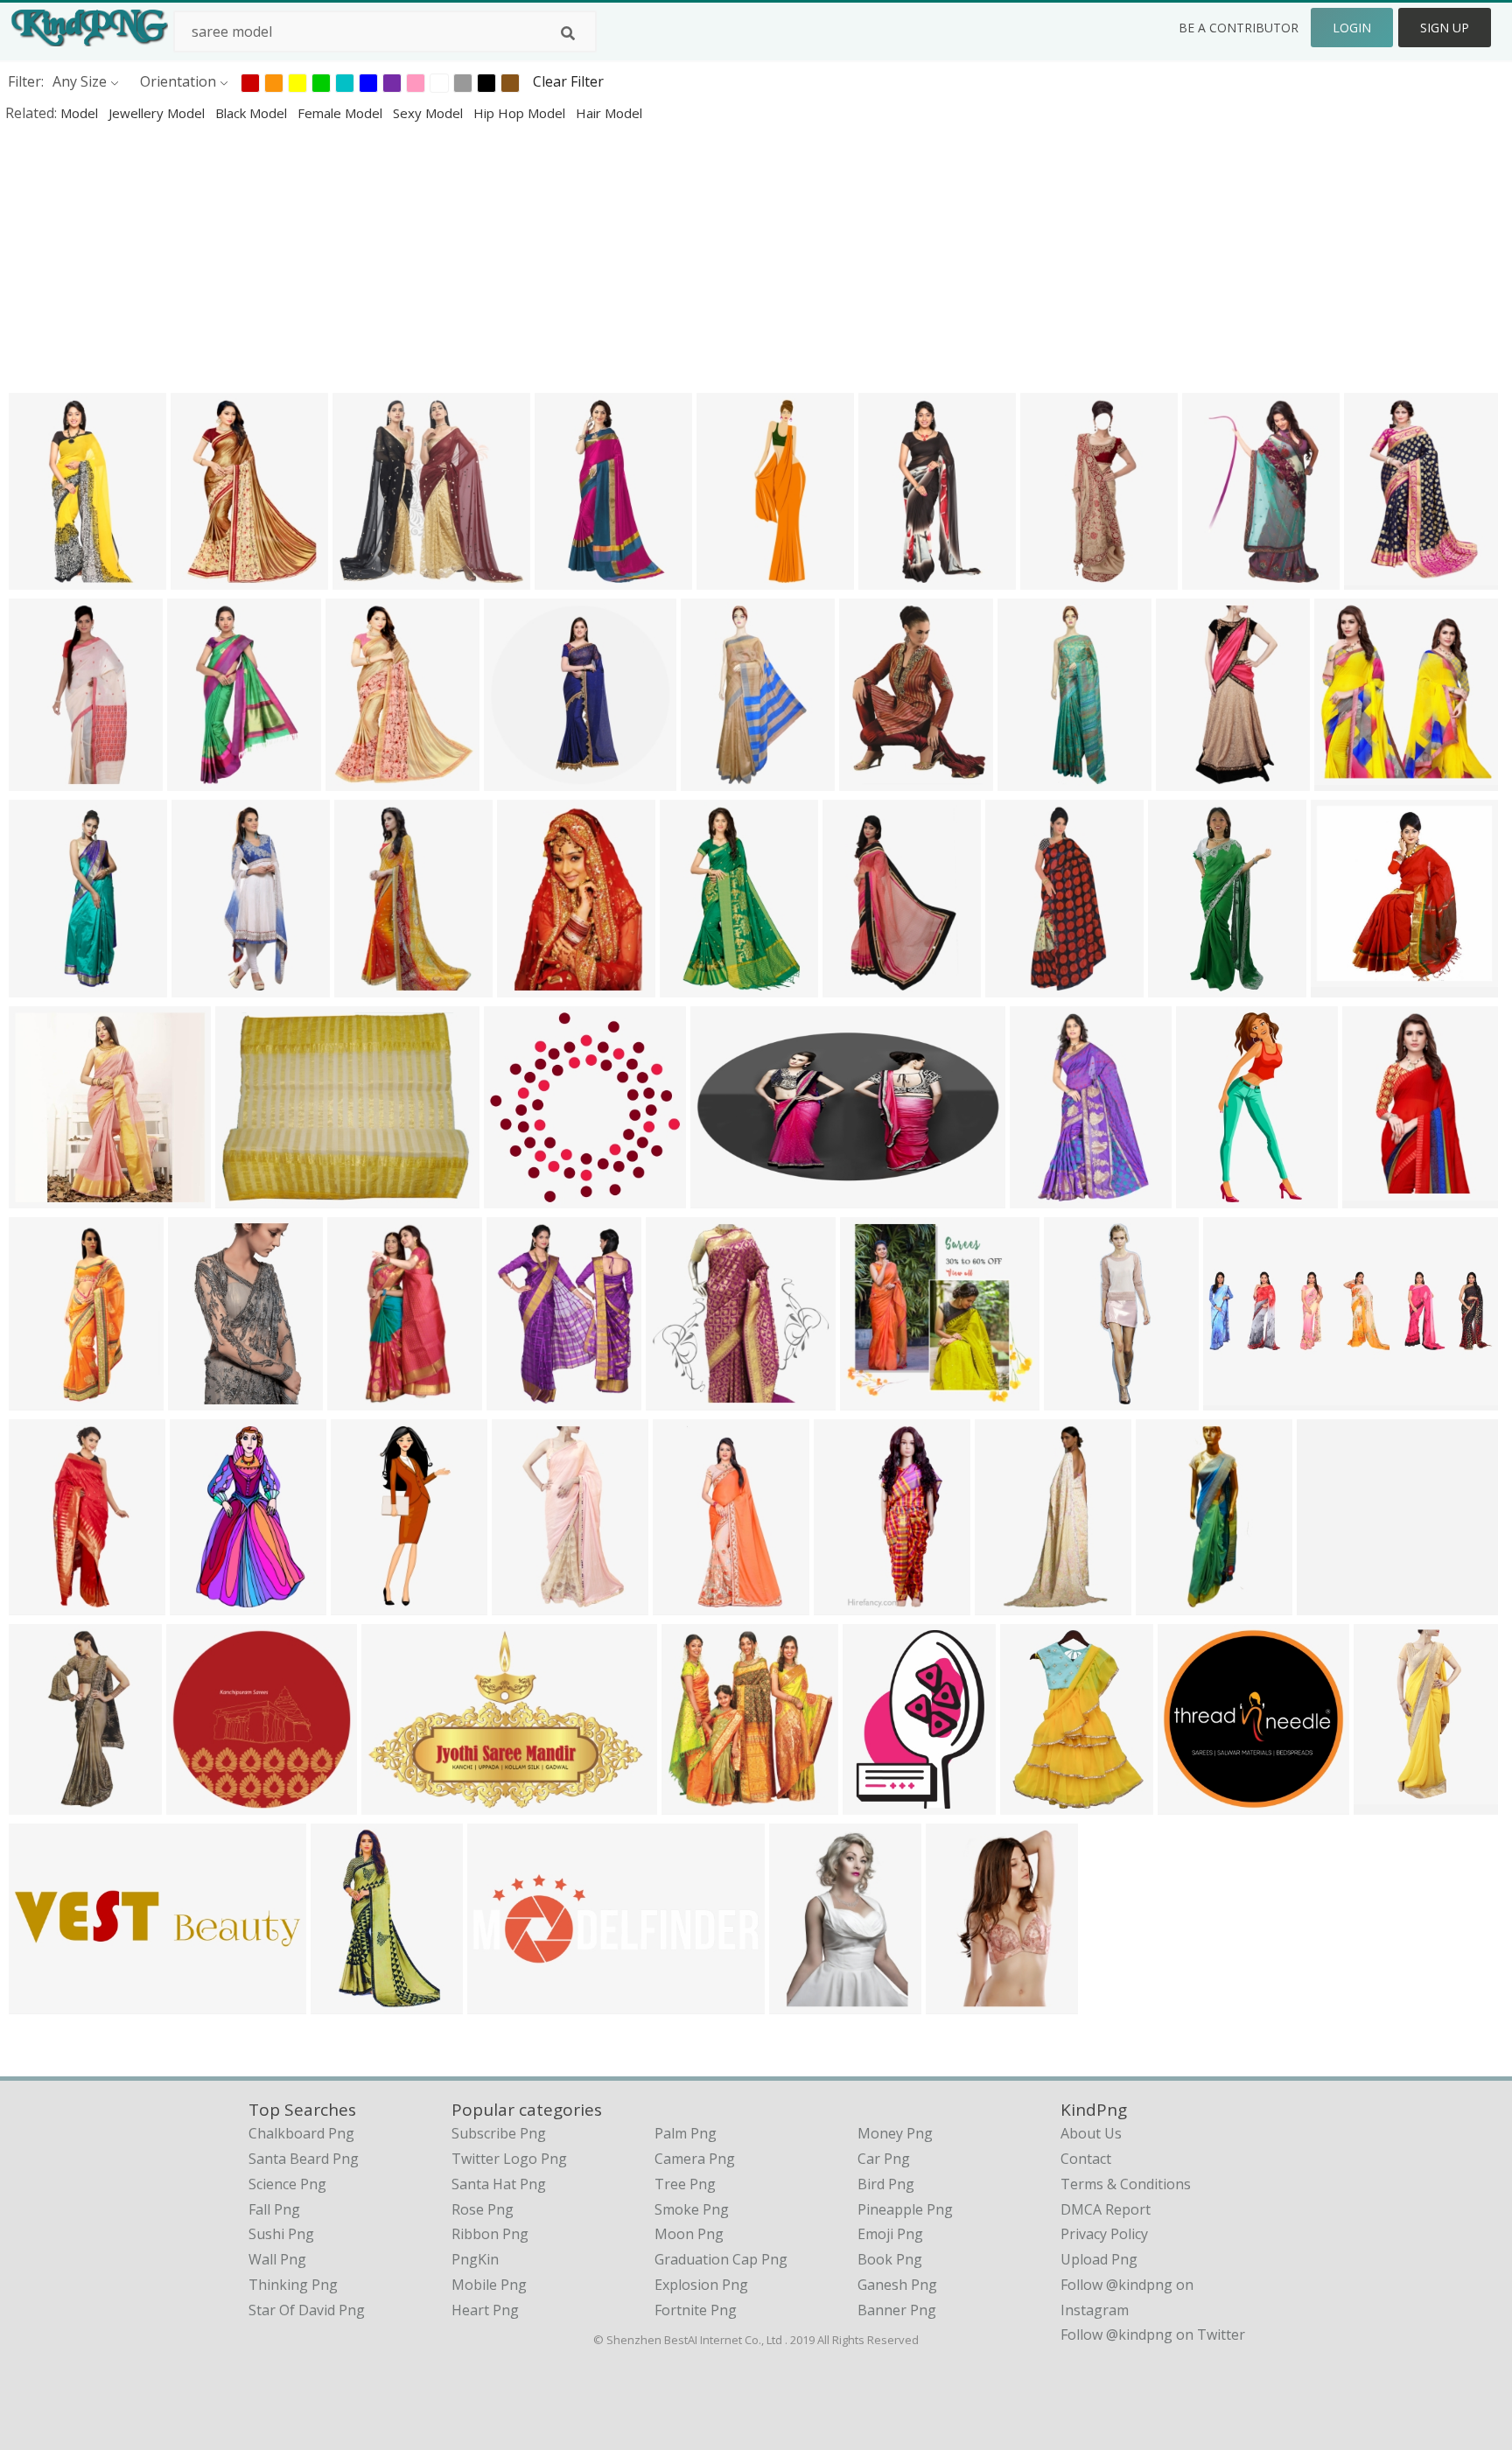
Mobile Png (489, 2285)
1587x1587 (686, 1399)
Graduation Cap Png (721, 2259)
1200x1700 (898, 578)
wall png (277, 2259)
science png (287, 2184)
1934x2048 (1040, 1803)
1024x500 (727, 1197)
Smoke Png (692, 2209)
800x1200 (850, 1603)
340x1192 (1080, 1399)
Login (1352, 28)
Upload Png (1099, 2259)
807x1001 (45, 1399)
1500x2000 (49, 986)
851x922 (694, 1803)
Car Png (884, 2159)
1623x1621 (524, 1197)
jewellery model (158, 113)
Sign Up (1445, 28)
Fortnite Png (696, 2310)
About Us (1091, 2133)
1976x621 (504, 2002)
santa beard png (304, 2159)
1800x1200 (401, 1803)
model (81, 113)
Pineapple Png (905, 2209)
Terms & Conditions (1126, 2184)
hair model (609, 113)
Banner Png (897, 2310)
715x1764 (733, 578)
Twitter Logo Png (509, 2159)
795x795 (517, 779)
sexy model (430, 113)
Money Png (895, 2133)
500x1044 (1212, 1197)
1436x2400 (210, 1603)
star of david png (307, 2310)
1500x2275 (966, 2002)
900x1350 (208, 986)
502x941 (567, 578)
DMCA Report (1106, 2209)
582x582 (1375, 1197)
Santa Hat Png (499, 2184)
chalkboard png (301, 2133)
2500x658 (1239, 1399)
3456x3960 (1196, 779)
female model (342, 113)
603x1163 (364, 1399)
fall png (274, 2209)
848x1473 (1011, 1603)
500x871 (42, 1603)
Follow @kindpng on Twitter (1153, 2334)
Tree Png (685, 2184)
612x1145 (45, 779)
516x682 (519, 1399)
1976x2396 (700, 986)
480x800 (1053, 578)
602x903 (200, 779)
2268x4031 (1188, 986)
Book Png (890, 2259)
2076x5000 (371, 1603)
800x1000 (1380, 578)
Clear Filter (568, 81)
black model (253, 113)
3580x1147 (49, 2002)
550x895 (1215, 578)
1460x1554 (206, 1803)
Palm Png (686, 2133)
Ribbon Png (490, 2234)
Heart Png (485, 2310)
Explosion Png (701, 2285)
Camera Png (695, 2159)
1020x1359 (879, 779)
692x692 (1347, 779)
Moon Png (689, 2234)
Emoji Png (890, 2234)
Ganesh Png (897, 2285)
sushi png (281, 2234)
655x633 (873, 1399)
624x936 (855, 986)
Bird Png (886, 2184)
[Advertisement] (525, 257)
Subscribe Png (499, 2133)
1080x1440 (1176, 1603)
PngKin (475, 2259)
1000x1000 (1351, 986)
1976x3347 (1050, 1197)
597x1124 (689, 1603)
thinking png (293, 2285)
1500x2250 (809, 2002)
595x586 (365, 578)
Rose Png (483, 2209)
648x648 (203, 578)
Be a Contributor (1239, 28)
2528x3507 (350, 2002)
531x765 (530, 986)
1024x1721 (208, 1399)
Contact (1086, 2159)
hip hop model (521, 113)
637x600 (1330, 1603)
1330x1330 (1197, 1803)
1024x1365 (374, 986)
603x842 (875, 1803)
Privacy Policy (1104, 2234)
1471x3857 (1393, 1803)
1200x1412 (721, 779)
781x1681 (45, 578)
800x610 (248, 1197)
